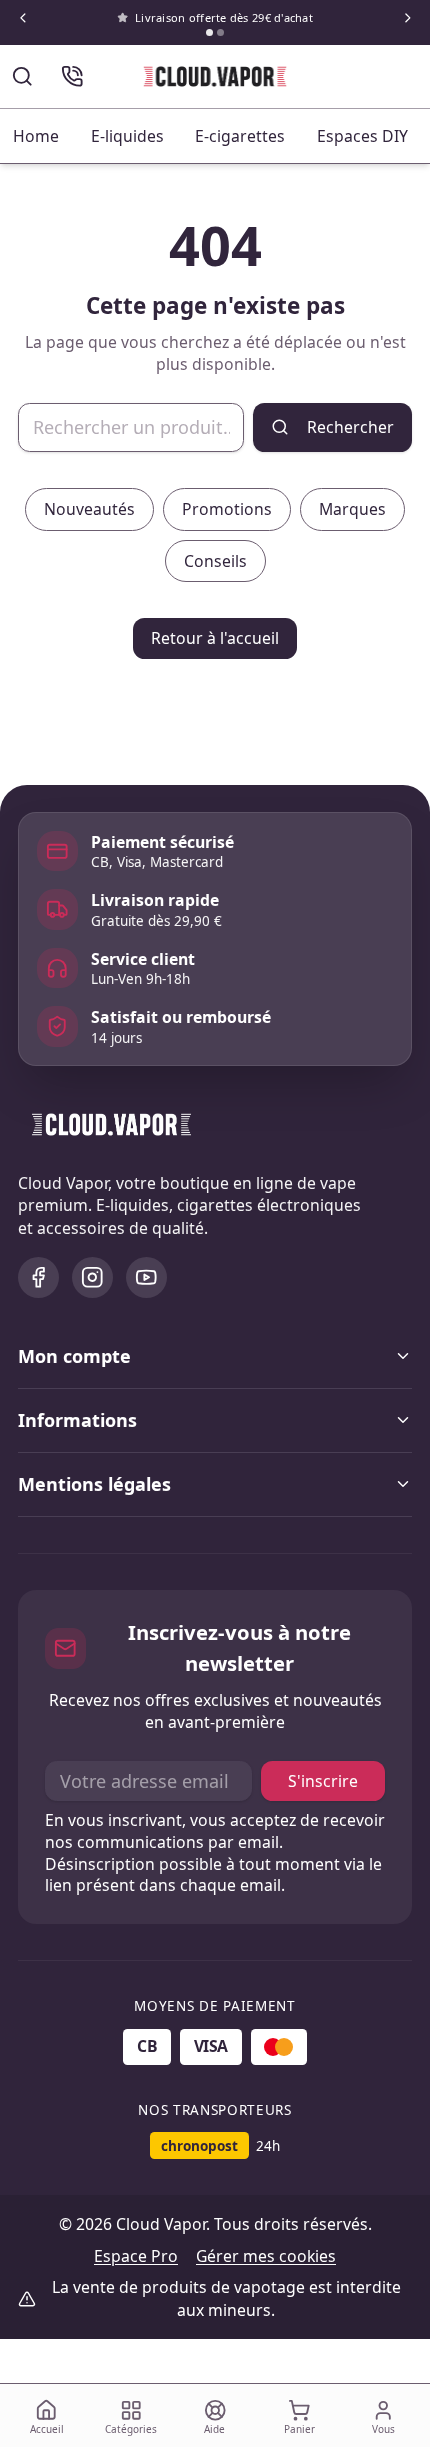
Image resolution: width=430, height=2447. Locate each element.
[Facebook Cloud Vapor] (38, 1277)
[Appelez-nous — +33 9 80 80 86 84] (72, 76)
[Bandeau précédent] (22, 18)
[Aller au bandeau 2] (220, 32)
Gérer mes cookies (266, 2256)
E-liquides (127, 136)
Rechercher (350, 427)
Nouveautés (89, 509)
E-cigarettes (240, 136)
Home (36, 136)
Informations (77, 1420)
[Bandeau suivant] (407, 18)
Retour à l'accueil (215, 638)
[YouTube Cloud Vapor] (146, 1277)
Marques (352, 509)
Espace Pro (136, 2256)
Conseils (215, 561)
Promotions (227, 509)
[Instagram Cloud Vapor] (92, 1277)
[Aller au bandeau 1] (209, 32)
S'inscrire (323, 1781)
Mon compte (74, 1356)
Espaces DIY (362, 136)
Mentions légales (94, 1484)
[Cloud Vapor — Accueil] (215, 76)
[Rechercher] (22, 76)
